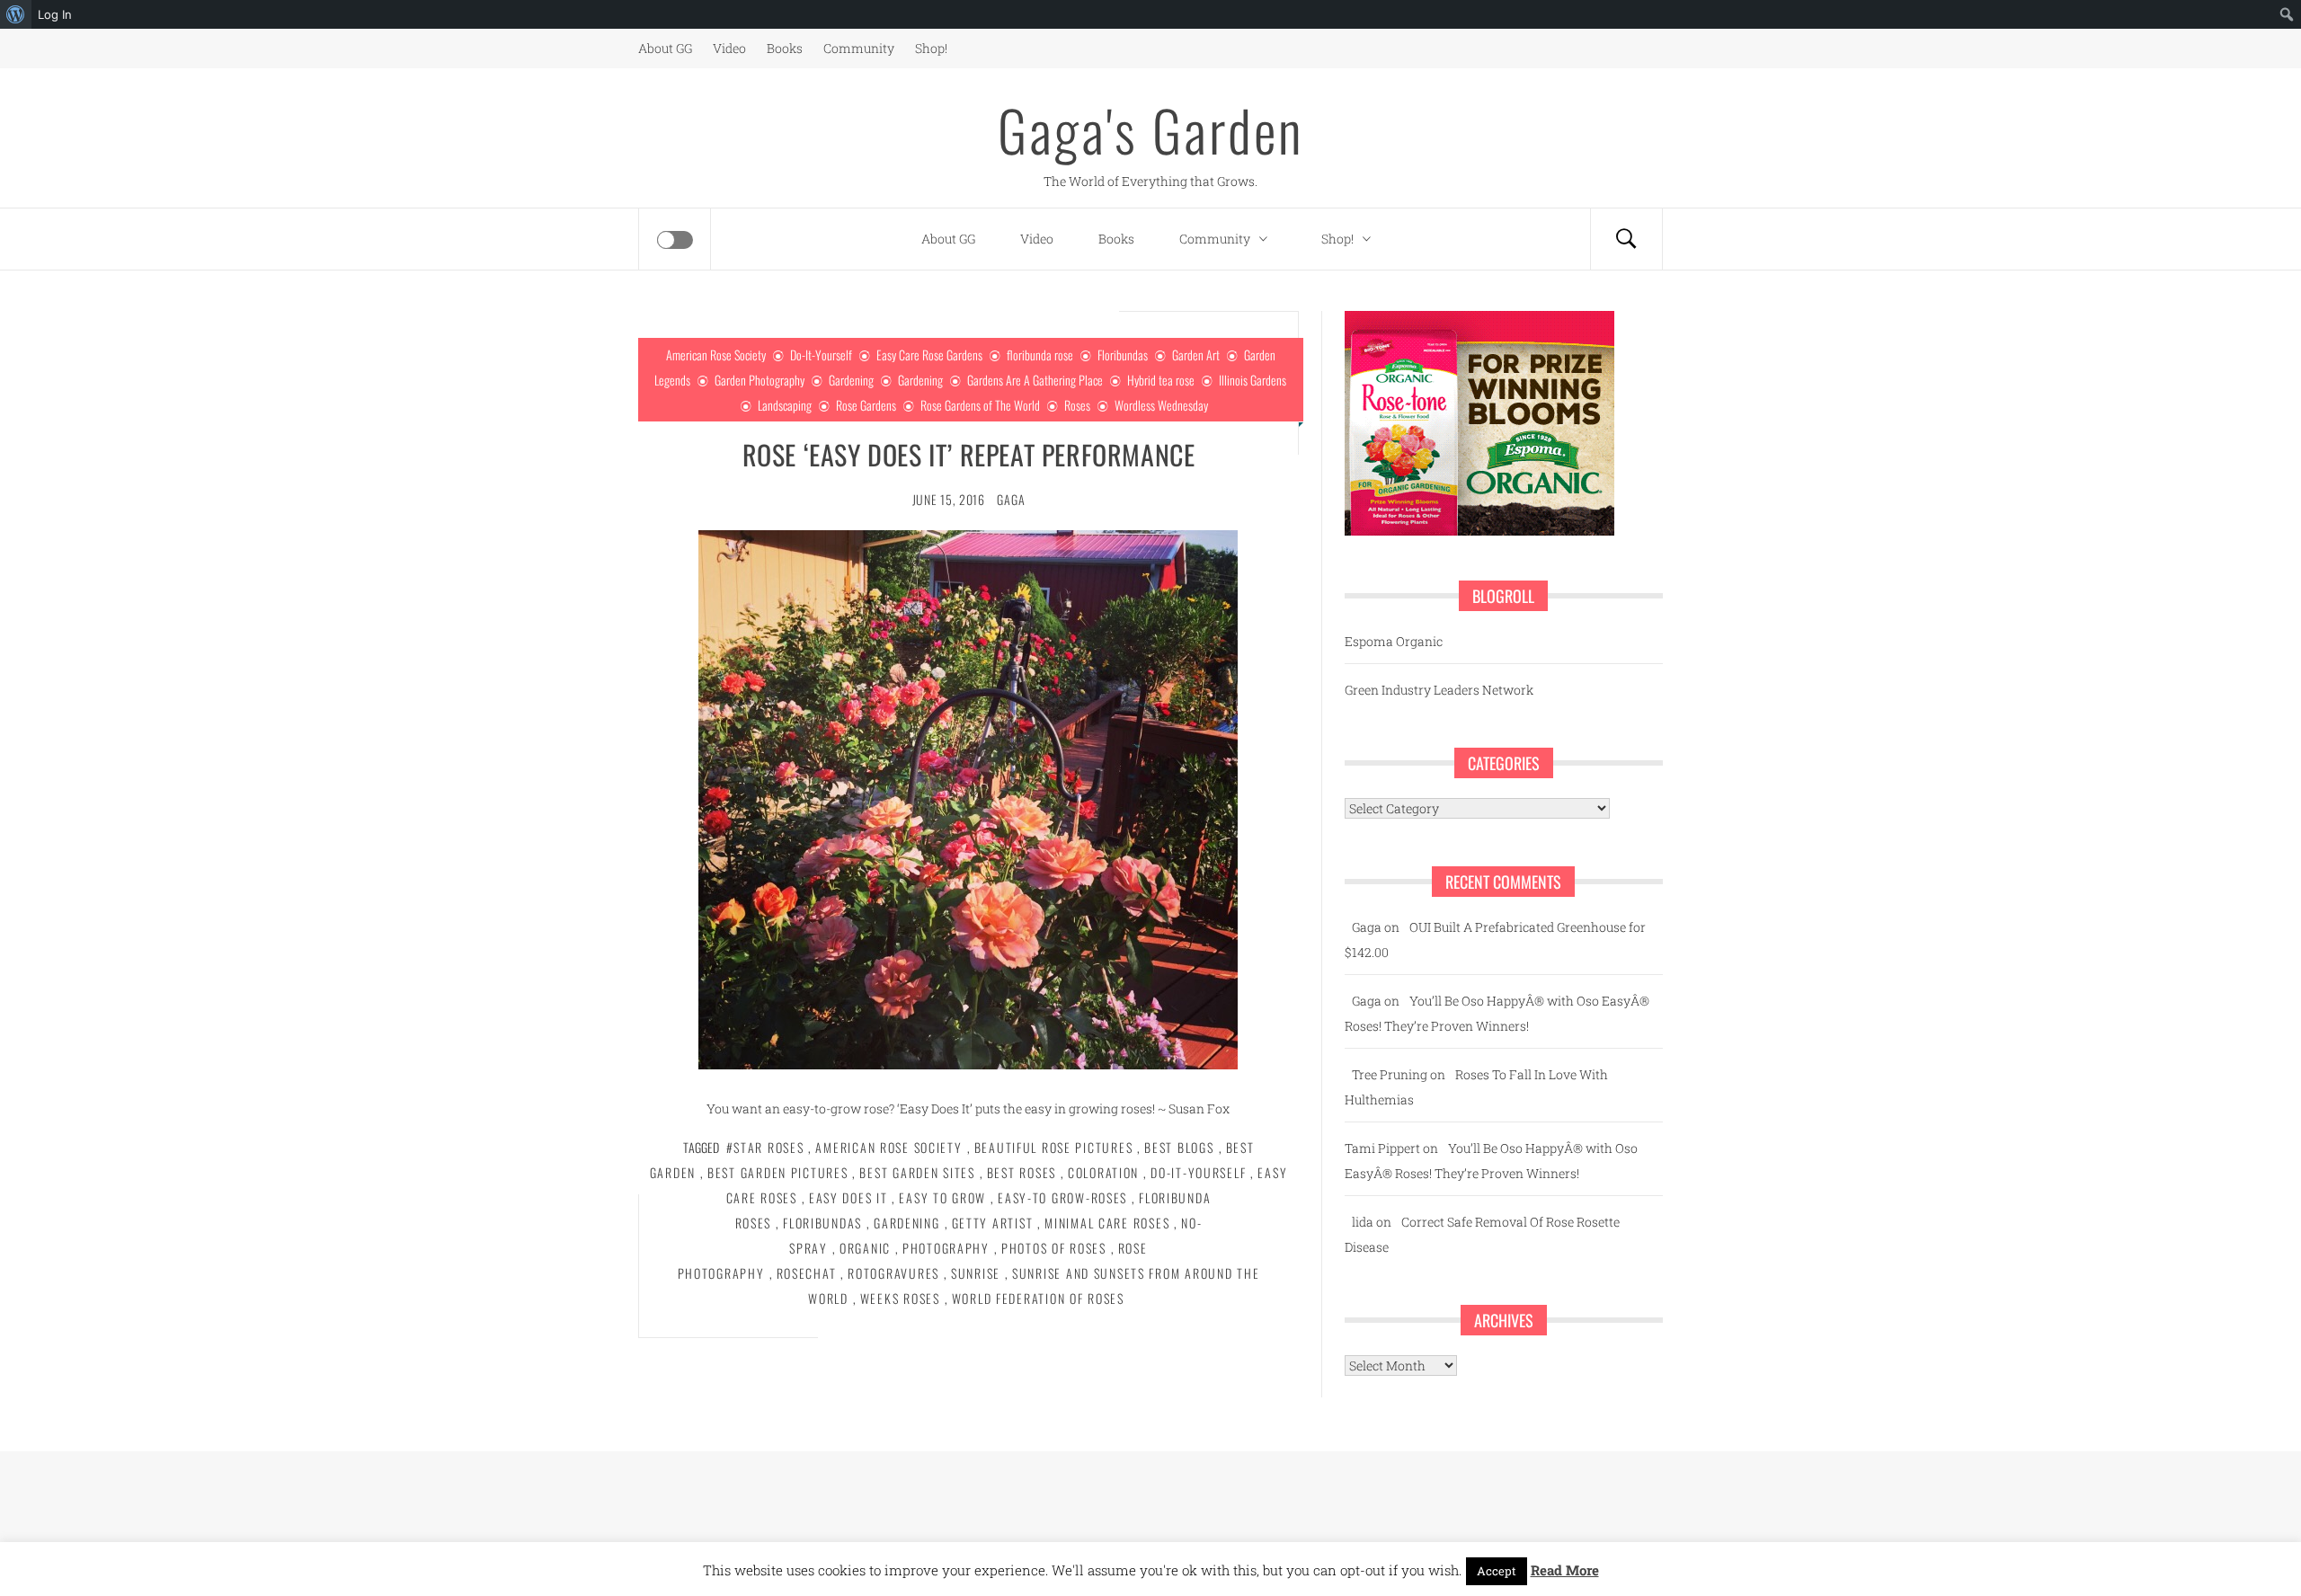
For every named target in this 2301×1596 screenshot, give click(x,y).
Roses (1077, 405)
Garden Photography (760, 380)
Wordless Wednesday (1161, 405)
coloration (1103, 1172)
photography (946, 1248)
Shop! (931, 48)
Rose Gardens (866, 405)
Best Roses (1022, 1172)
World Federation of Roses (1038, 1298)
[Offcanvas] (675, 240)
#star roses (765, 1147)
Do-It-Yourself (821, 355)
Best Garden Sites (917, 1172)
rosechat (807, 1273)
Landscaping (785, 405)
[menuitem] (16, 14)
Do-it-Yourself (1198, 1172)
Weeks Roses (900, 1298)
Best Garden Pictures (777, 1172)
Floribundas (1123, 355)
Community (859, 48)
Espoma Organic (1394, 641)
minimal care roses (1107, 1223)
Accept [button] (1497, 1571)
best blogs (1179, 1147)
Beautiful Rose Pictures (1054, 1147)
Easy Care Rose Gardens (929, 355)
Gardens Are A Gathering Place (1035, 380)
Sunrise (976, 1273)
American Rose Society (716, 355)
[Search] (1626, 239)
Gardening (851, 380)
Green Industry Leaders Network (1439, 690)
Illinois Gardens (1253, 380)
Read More (1565, 1570)
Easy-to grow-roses (1062, 1197)
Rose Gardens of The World (980, 405)
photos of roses (1054, 1248)
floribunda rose (1040, 355)
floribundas (822, 1223)
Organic (865, 1248)
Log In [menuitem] (55, 14)
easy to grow (942, 1197)
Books (785, 48)
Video (729, 48)
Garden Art (1196, 355)
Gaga (1011, 499)
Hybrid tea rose (1161, 380)
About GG (665, 48)
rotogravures (893, 1273)
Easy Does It (848, 1197)
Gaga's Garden (1150, 129)
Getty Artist (993, 1223)
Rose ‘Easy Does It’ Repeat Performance (969, 454)
